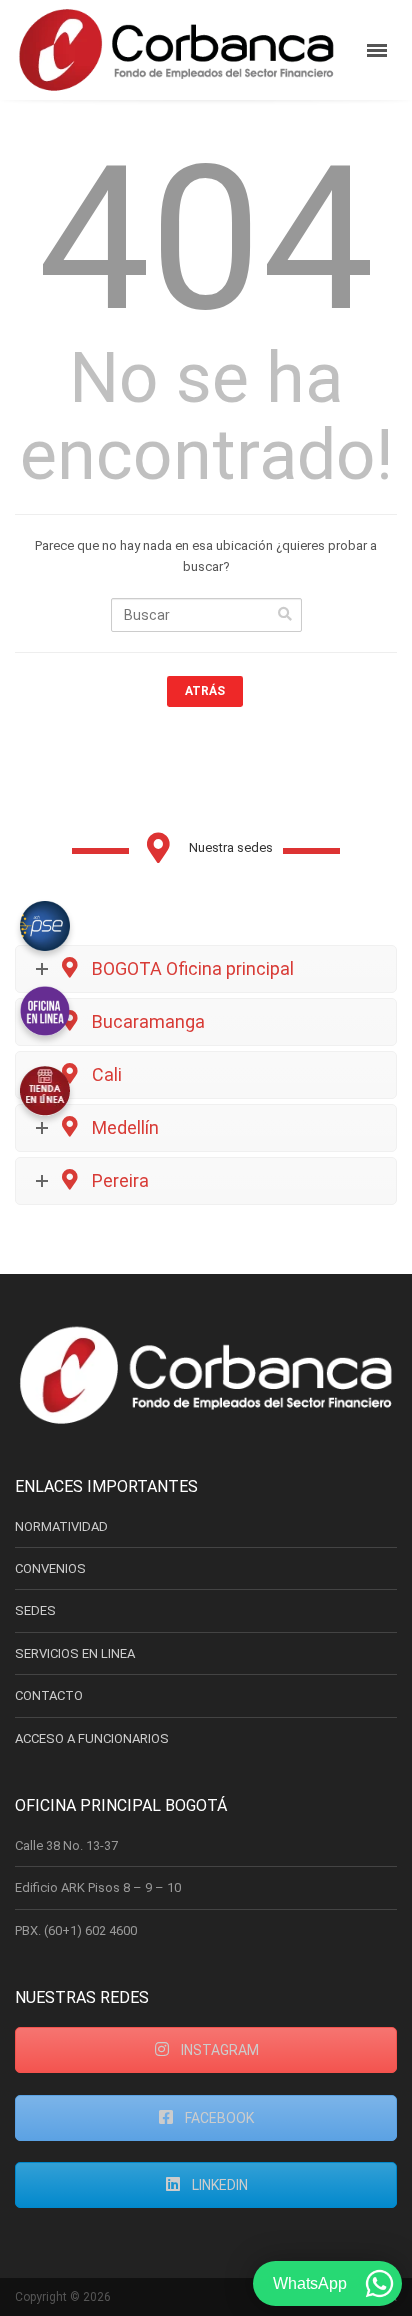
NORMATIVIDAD (61, 1526)
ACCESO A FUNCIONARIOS (92, 1738)
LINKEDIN (218, 2185)
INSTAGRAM (218, 2050)
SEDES (35, 1610)
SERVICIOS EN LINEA (75, 1653)
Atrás (205, 691)
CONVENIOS (50, 1568)
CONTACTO (49, 1695)
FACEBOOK (218, 2118)
